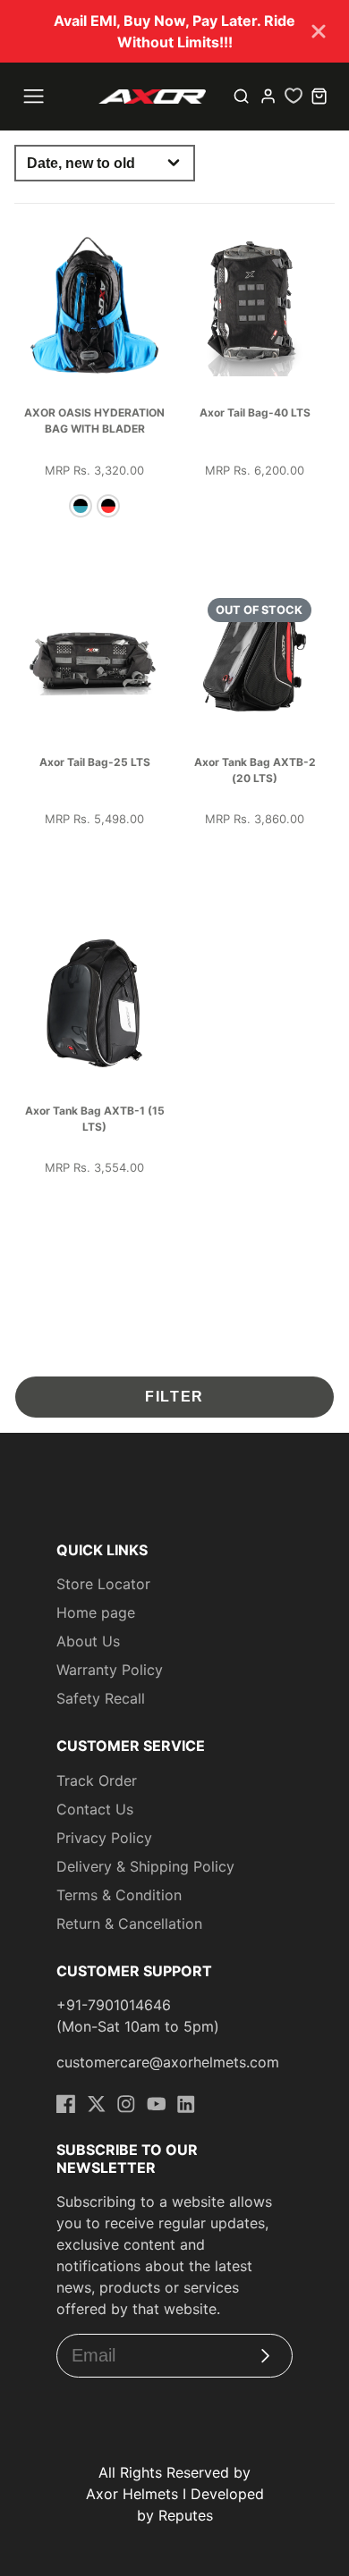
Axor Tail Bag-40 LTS (255, 412)
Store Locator (103, 1584)
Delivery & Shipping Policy (145, 1866)
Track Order (97, 1780)
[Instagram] (126, 2104)
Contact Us (95, 1809)
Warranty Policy (110, 1670)
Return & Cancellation (129, 1924)
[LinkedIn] (186, 2104)
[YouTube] (157, 2104)
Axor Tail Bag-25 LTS (95, 762)
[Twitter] (97, 2104)
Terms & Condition (119, 1895)
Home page (96, 1612)
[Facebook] (66, 2104)
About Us (88, 1641)
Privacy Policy (104, 1838)
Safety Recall (101, 1698)
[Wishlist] (294, 96)
